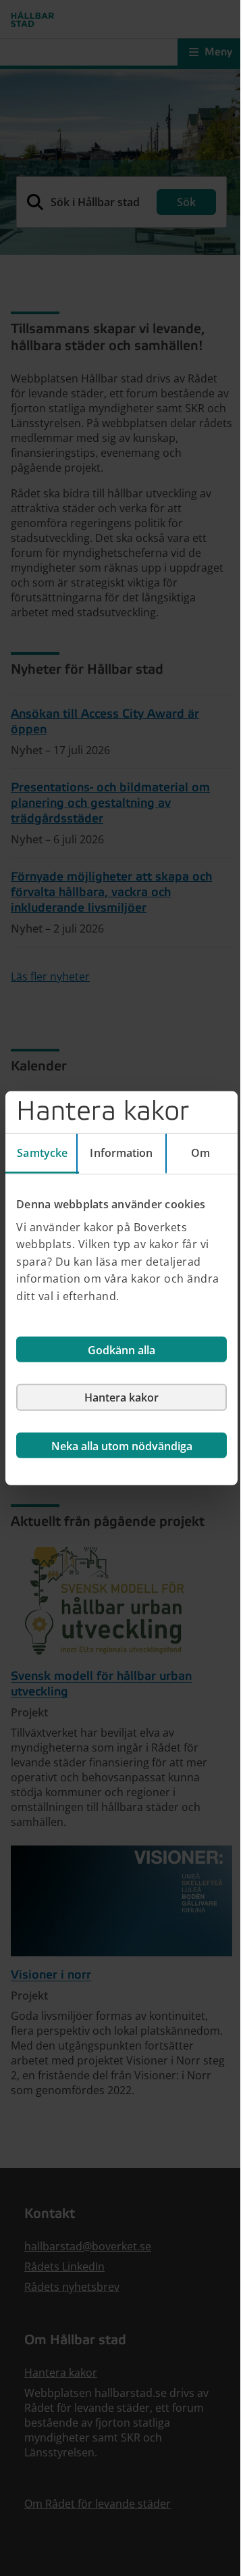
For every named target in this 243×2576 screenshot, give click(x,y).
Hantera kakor (122, 1397)
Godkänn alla (122, 1349)
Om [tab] (200, 1153)
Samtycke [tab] (42, 1153)
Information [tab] (121, 1153)
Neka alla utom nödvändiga (122, 1445)
